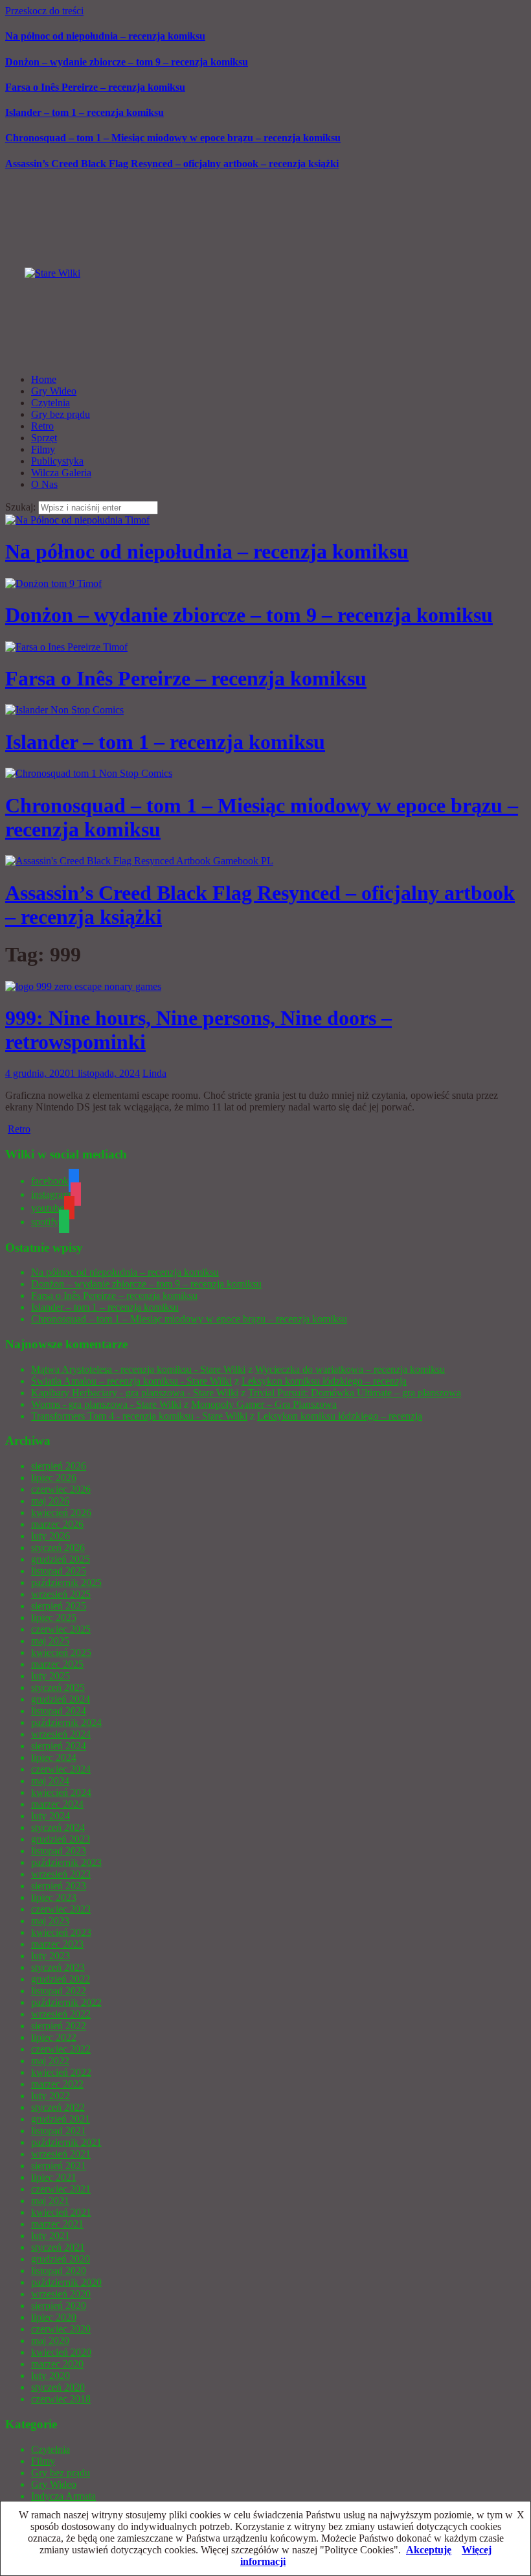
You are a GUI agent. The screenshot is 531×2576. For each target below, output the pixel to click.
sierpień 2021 (59, 2166)
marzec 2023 (57, 1944)
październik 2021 (66, 2142)
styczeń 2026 (58, 1547)
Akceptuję (429, 2550)
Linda (154, 1073)
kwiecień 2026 (61, 1512)
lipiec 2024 (54, 1757)
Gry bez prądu (61, 414)
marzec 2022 (57, 2084)
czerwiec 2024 (61, 1769)
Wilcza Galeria (61, 473)
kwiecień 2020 (61, 2352)
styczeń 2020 (58, 2387)
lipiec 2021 (54, 2177)
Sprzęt (44, 438)
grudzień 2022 (61, 1979)
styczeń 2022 (58, 2107)
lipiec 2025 (54, 1617)
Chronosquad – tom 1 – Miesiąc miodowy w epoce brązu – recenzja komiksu (173, 138)
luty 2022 (51, 2096)
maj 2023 (50, 1921)
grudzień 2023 (61, 1839)
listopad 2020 (59, 2271)
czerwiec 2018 (61, 2399)
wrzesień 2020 (61, 2294)
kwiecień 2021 (61, 2212)
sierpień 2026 (59, 1466)
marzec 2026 (57, 1524)
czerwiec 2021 (61, 2189)
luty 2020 (51, 2375)
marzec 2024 (57, 1804)
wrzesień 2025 (61, 1594)
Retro (42, 426)
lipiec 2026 (54, 1478)
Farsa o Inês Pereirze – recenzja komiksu (95, 87)
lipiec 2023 (54, 1897)
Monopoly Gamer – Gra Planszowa (264, 1404)
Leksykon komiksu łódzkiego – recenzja (324, 1381)
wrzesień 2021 (61, 2154)
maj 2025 (50, 1641)
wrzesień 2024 (61, 1734)
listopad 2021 (59, 2131)
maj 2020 (50, 2340)
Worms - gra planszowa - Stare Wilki (106, 1404)
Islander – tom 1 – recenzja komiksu (85, 112)
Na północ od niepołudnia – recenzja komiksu (105, 36)
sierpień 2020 (59, 2306)
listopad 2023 (59, 1851)
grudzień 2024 (61, 1699)
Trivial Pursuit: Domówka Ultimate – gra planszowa (355, 1393)
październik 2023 (66, 1862)
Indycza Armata (63, 2496)
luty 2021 (51, 2236)
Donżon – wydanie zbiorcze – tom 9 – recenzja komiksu (127, 62)
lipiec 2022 (54, 2037)
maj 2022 (50, 2061)
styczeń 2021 (58, 2247)
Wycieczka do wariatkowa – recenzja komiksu (350, 1369)
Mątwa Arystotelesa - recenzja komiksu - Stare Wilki (138, 1369)
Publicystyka (57, 461)
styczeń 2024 (58, 1827)
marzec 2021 (57, 2224)
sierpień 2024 (59, 1746)
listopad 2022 (59, 1991)
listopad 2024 (59, 1711)
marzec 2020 (57, 2364)
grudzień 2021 (61, 2119)
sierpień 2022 (59, 2026)
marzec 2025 (57, 1664)
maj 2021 (50, 2201)
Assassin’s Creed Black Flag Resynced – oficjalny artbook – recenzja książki (172, 164)
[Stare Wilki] (52, 273)
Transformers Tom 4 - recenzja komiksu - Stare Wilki (139, 1416)
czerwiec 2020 (61, 2329)
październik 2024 (66, 1722)
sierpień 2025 (59, 1606)
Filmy (43, 449)
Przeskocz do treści (44, 11)
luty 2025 (51, 1676)
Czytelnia (51, 403)
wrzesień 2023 (61, 1874)
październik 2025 (66, 1582)
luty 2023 (51, 1956)
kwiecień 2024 (61, 1792)
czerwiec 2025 (61, 1629)
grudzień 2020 (61, 2259)
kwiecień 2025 (61, 1652)
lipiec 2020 (54, 2317)
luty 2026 (51, 1536)
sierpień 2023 (59, 1886)
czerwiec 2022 (61, 2049)
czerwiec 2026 (61, 1489)
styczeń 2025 (58, 1687)
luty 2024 (51, 1816)
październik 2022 (66, 2002)
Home (44, 379)
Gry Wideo (54, 391)
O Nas (44, 484)
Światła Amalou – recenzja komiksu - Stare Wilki (131, 1381)
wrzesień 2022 (61, 2014)
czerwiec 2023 (61, 1909)
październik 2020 (66, 2282)
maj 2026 (50, 1501)
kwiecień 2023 (61, 1932)
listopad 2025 (59, 1571)
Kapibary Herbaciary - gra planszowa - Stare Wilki (135, 1393)
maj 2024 (50, 1781)
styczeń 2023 (58, 1967)
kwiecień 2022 (61, 2072)
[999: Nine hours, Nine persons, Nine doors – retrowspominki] (83, 986)
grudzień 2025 (61, 1559)
